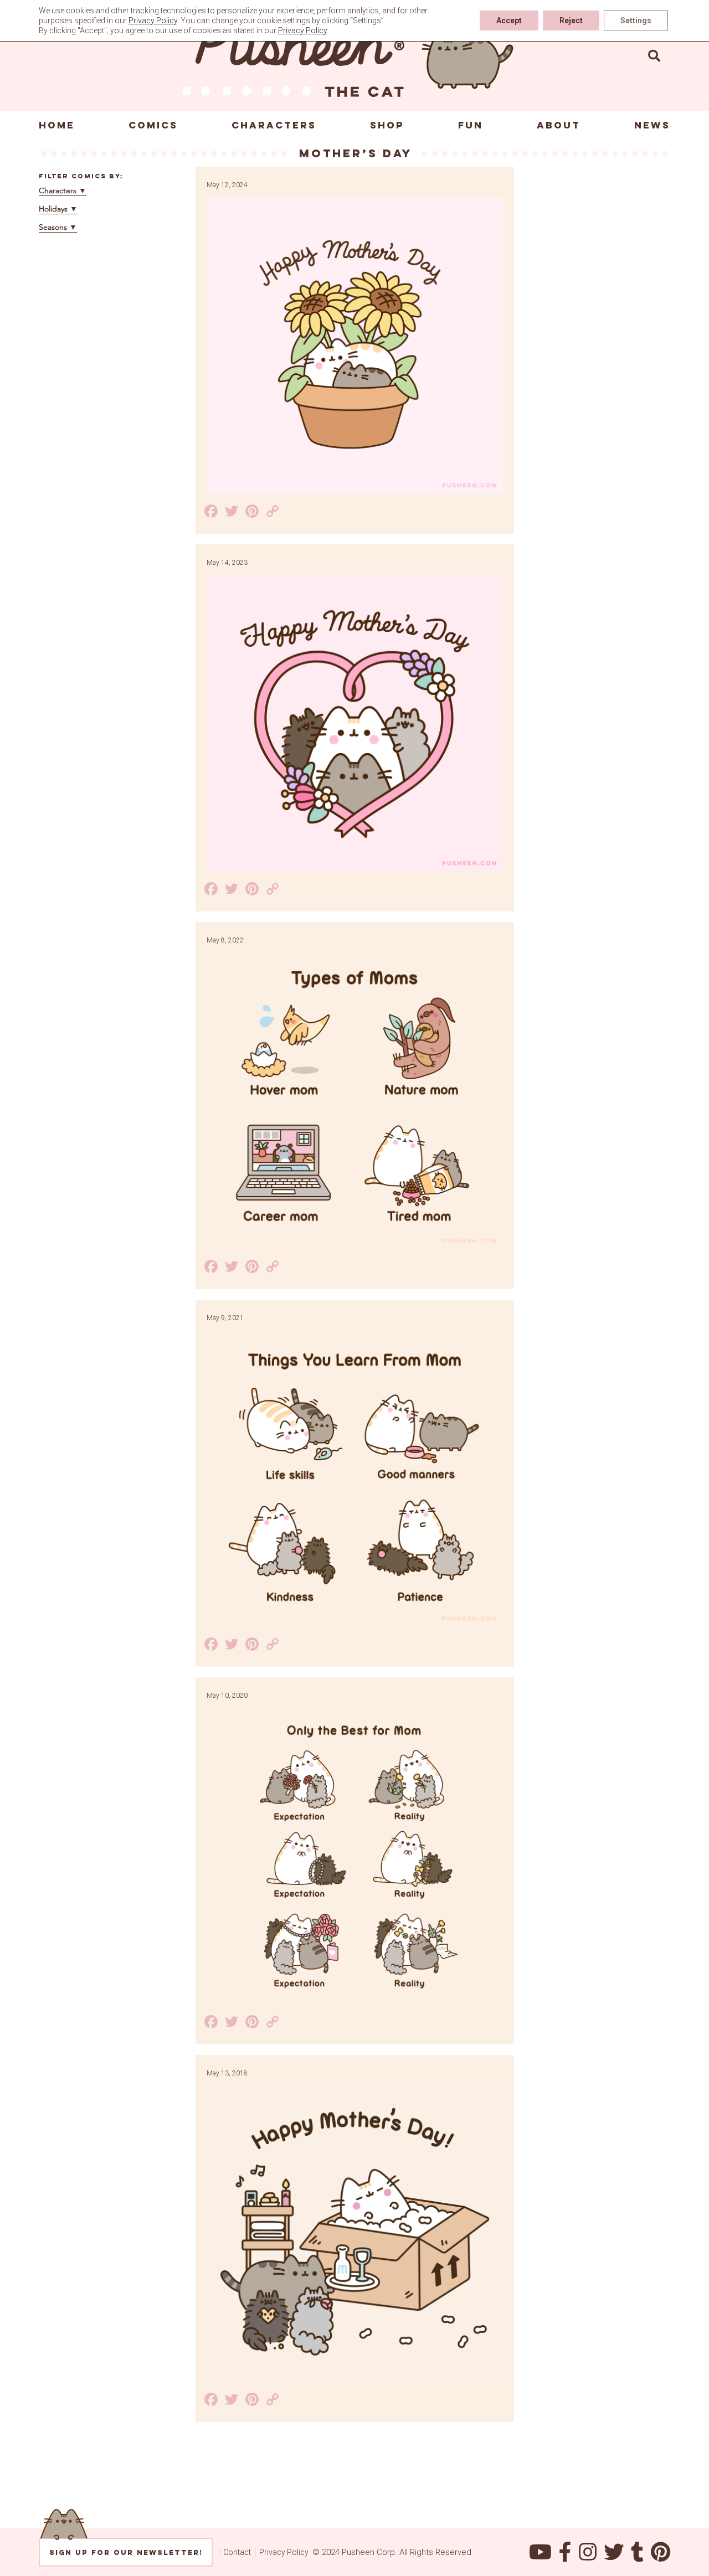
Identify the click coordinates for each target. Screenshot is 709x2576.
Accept (509, 20)
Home (57, 125)
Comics (153, 125)
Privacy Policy (284, 2552)
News (652, 125)
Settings (636, 20)
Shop (387, 125)
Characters (274, 125)
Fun (471, 125)
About (559, 125)
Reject (571, 20)
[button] (654, 55)
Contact (237, 2552)
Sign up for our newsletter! (126, 2552)
